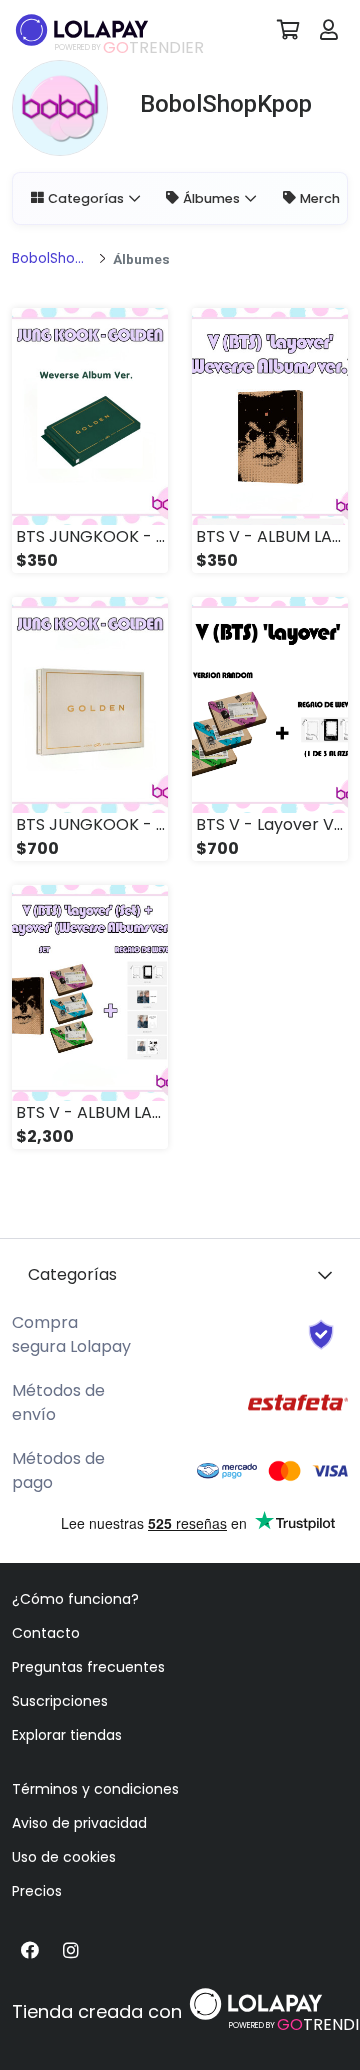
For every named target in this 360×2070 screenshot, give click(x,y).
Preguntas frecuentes (88, 1667)
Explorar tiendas (67, 1735)
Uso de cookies (64, 1857)
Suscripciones (60, 1701)
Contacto (46, 1633)
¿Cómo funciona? (75, 1599)
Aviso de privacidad (79, 1823)
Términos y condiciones (95, 1789)
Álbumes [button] (211, 198)
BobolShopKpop (52, 258)
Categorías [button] (86, 198)
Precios (37, 1891)
